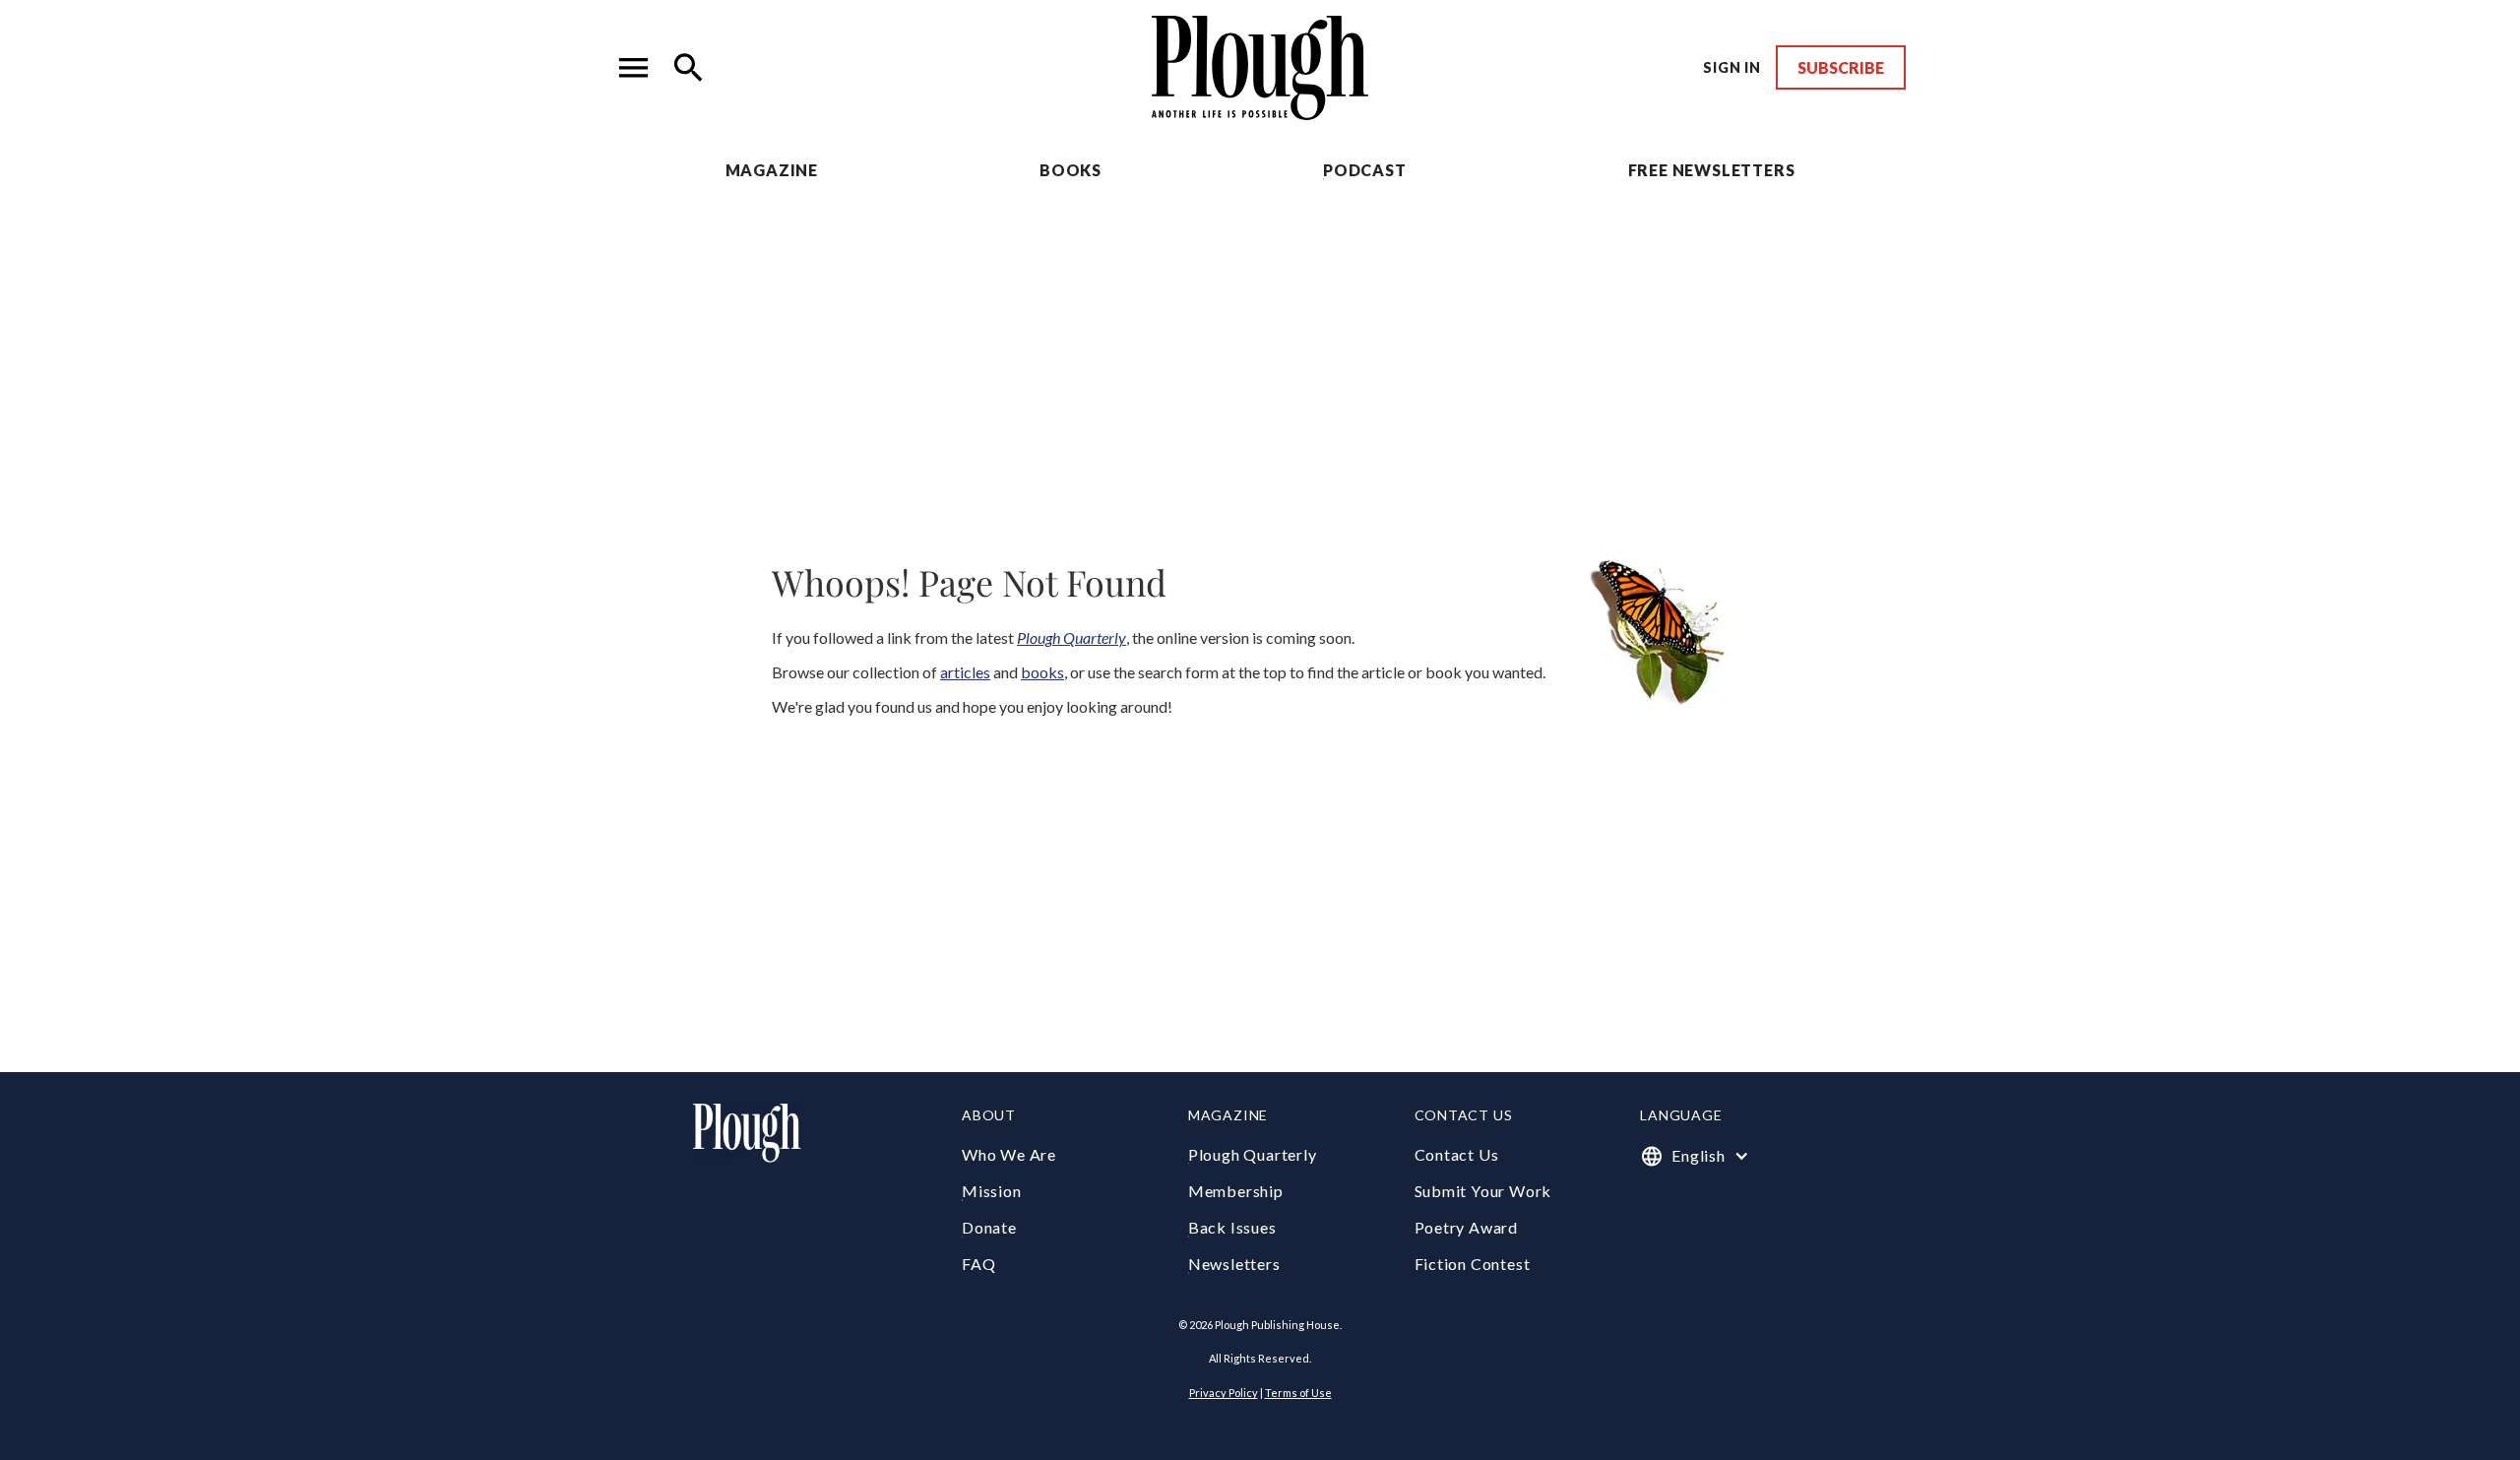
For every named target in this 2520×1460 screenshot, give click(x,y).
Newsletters (1234, 1264)
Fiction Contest (1473, 1264)
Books (1071, 170)
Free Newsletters (1712, 170)
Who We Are (1009, 1154)
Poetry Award (1467, 1227)
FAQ (978, 1264)
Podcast (1365, 170)
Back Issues (1232, 1227)
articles (965, 672)
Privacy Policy (1224, 1393)
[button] (634, 68)
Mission (992, 1191)
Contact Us (1457, 1154)
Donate (989, 1227)
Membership (1236, 1191)
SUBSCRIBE (1841, 67)
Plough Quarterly (1253, 1154)
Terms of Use (1298, 1393)
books (1042, 672)
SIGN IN (1732, 67)
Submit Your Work (1483, 1191)
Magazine (772, 170)
